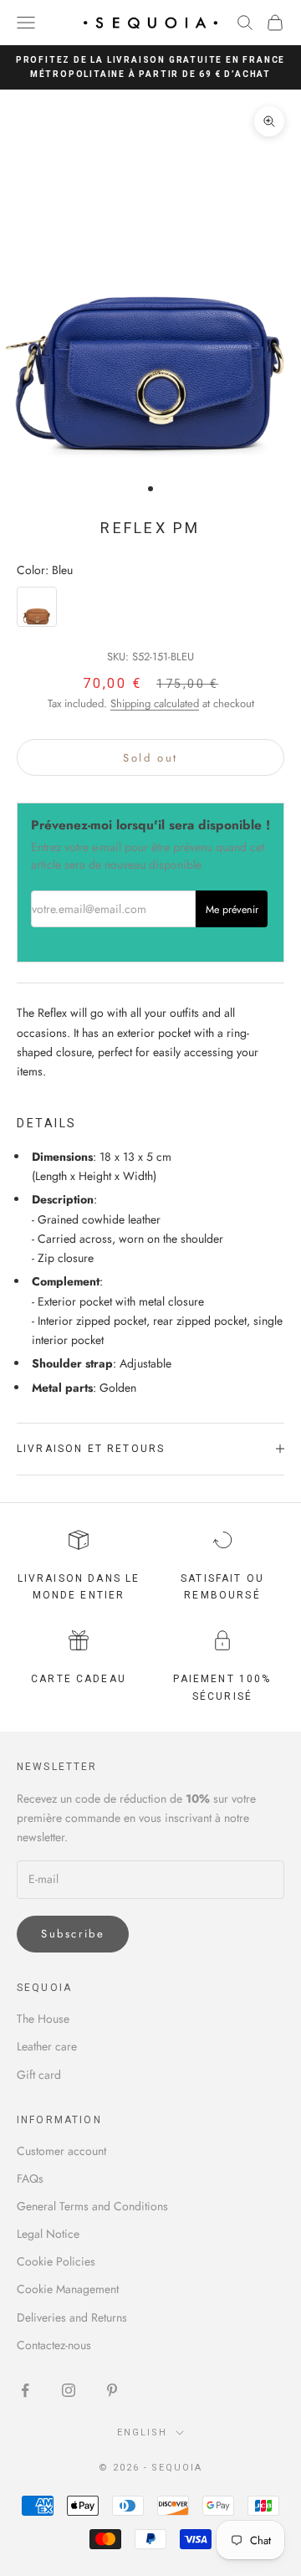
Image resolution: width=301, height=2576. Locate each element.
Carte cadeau (79, 1679)
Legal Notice (48, 2234)
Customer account (61, 2151)
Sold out (150, 758)
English (142, 2432)
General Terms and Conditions (92, 2206)
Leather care (47, 2046)
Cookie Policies (56, 2261)
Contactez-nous (54, 2345)
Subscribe (73, 1934)
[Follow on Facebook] (25, 2390)
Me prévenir (232, 910)
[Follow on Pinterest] (112, 2390)
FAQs (30, 2178)
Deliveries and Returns (72, 2317)
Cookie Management (68, 2289)
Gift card (39, 2075)
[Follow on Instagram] (69, 2390)
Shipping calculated (155, 703)
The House (43, 2019)
